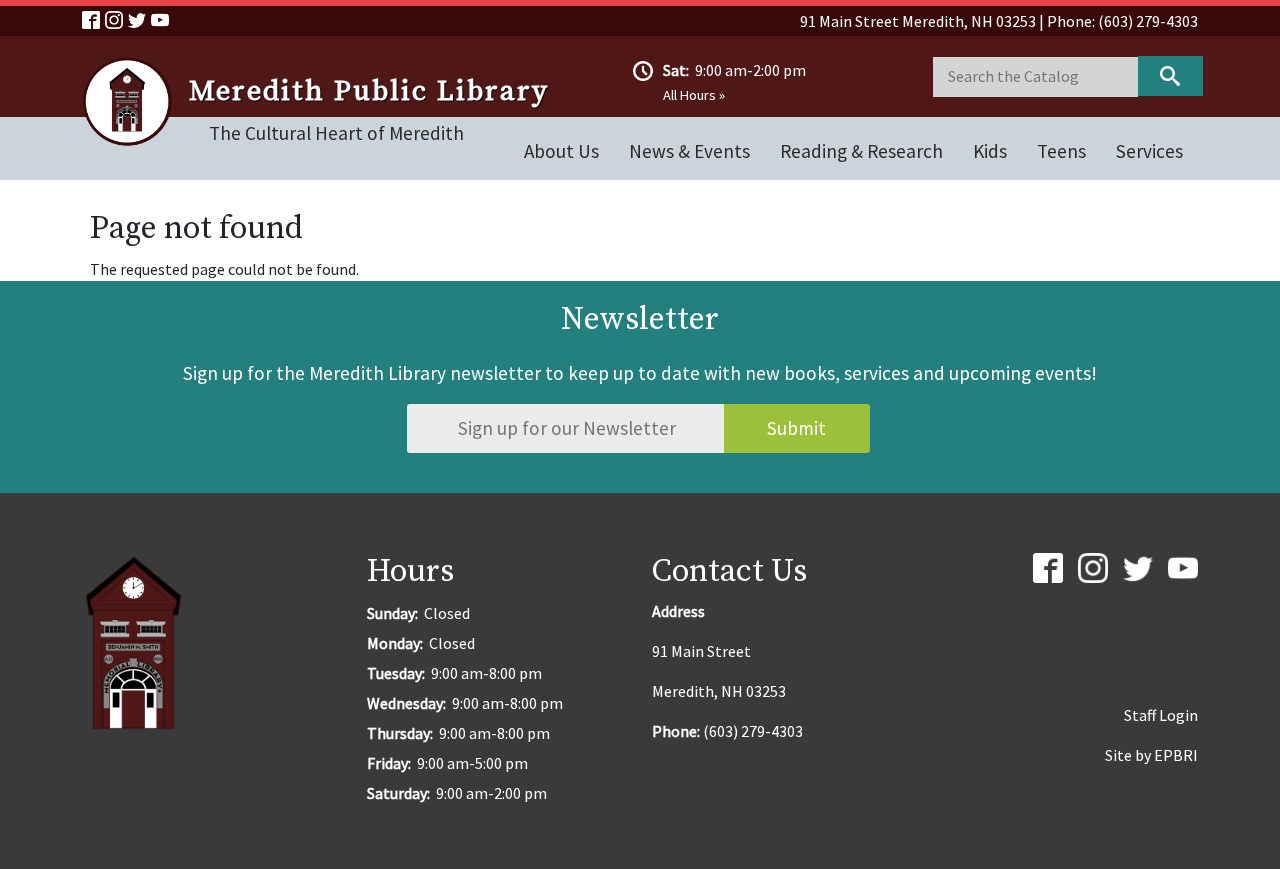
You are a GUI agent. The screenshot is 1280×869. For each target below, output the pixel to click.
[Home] (135, 102)
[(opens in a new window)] (93, 18)
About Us (561, 151)
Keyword (1170, 76)
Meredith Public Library (369, 92)
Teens (1061, 151)
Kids (990, 151)
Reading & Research (861, 151)
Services (1149, 151)
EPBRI (1176, 755)
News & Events (689, 151)
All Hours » (694, 95)
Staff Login (1161, 715)
